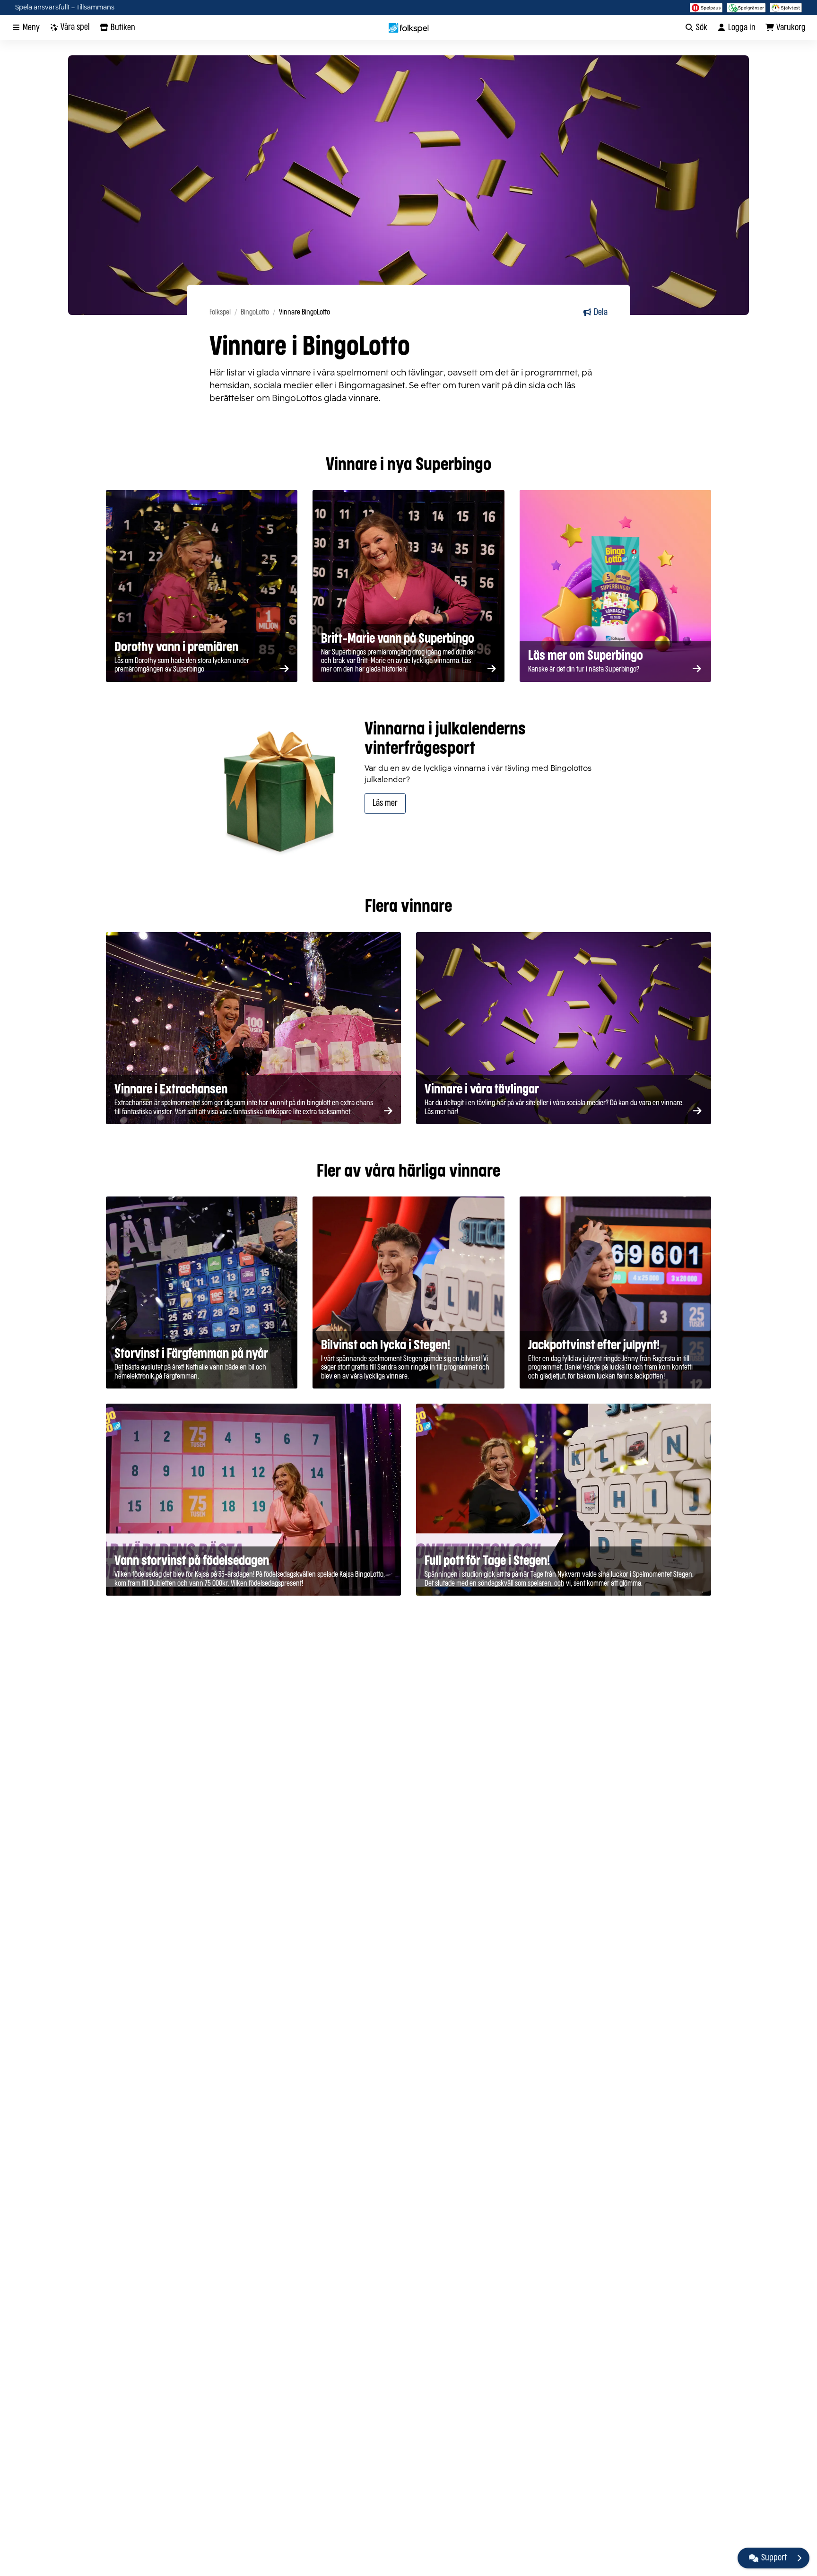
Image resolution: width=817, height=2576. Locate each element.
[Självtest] (786, 8)
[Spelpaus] (706, 8)
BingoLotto (255, 312)
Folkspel (220, 312)
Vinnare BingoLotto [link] (304, 312)
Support (774, 2558)
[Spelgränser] (746, 8)
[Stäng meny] (799, 2558)
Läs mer (385, 803)
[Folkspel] (409, 28)
